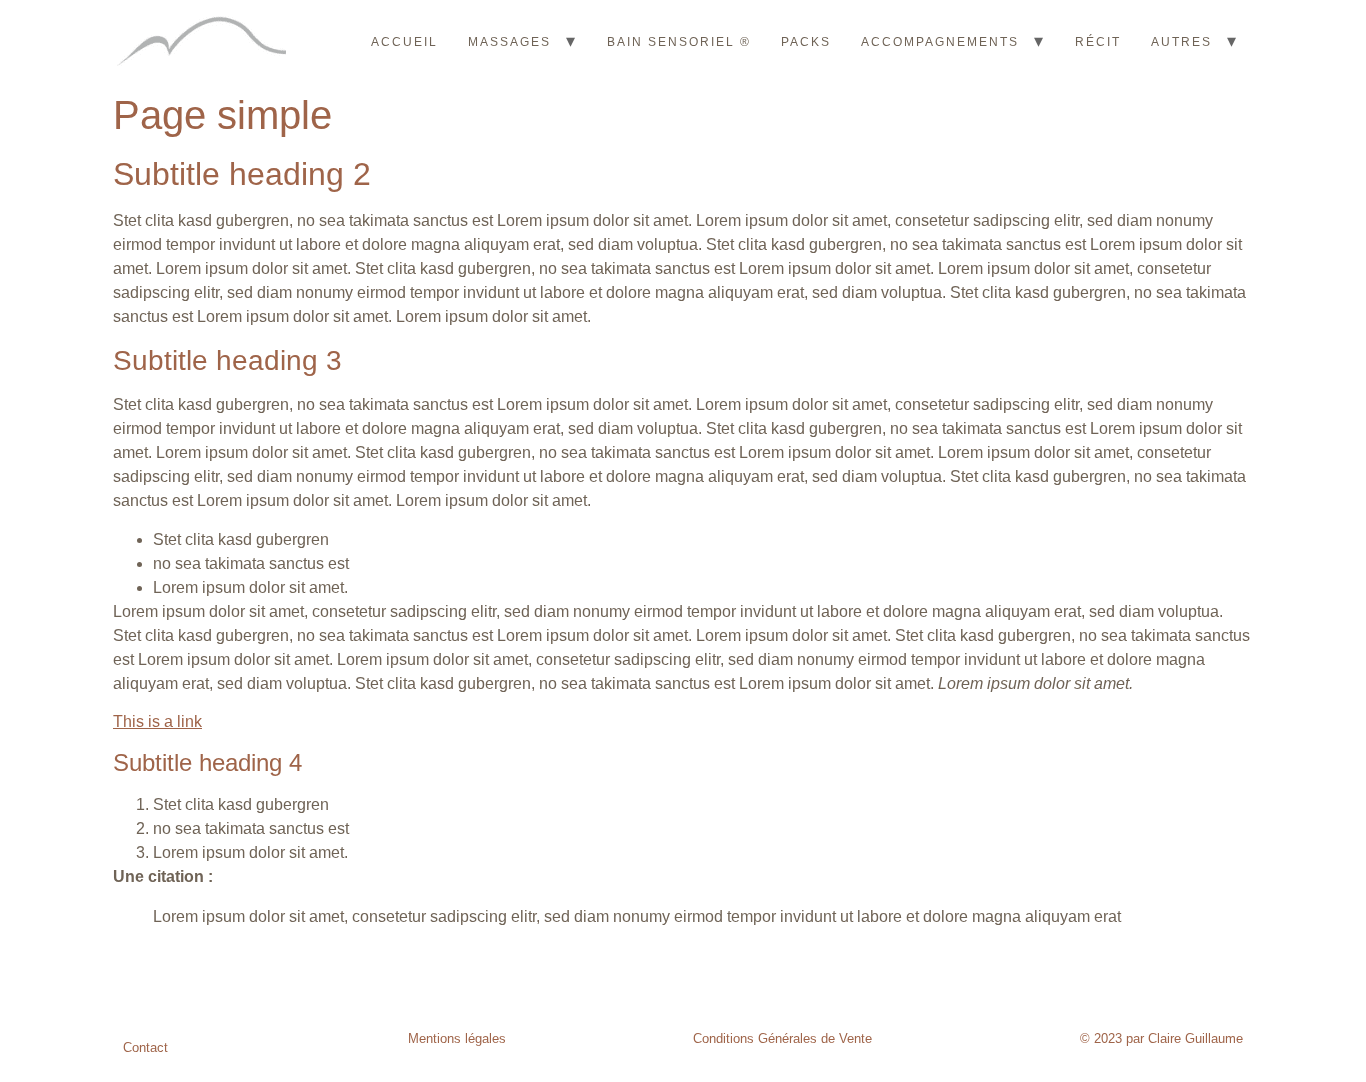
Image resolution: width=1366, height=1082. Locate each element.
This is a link (157, 721)
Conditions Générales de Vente (782, 1038)
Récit (1098, 42)
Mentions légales (457, 1038)
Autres (1181, 42)
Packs (806, 42)
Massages (509, 42)
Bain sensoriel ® (679, 42)
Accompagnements (940, 42)
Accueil (404, 42)
